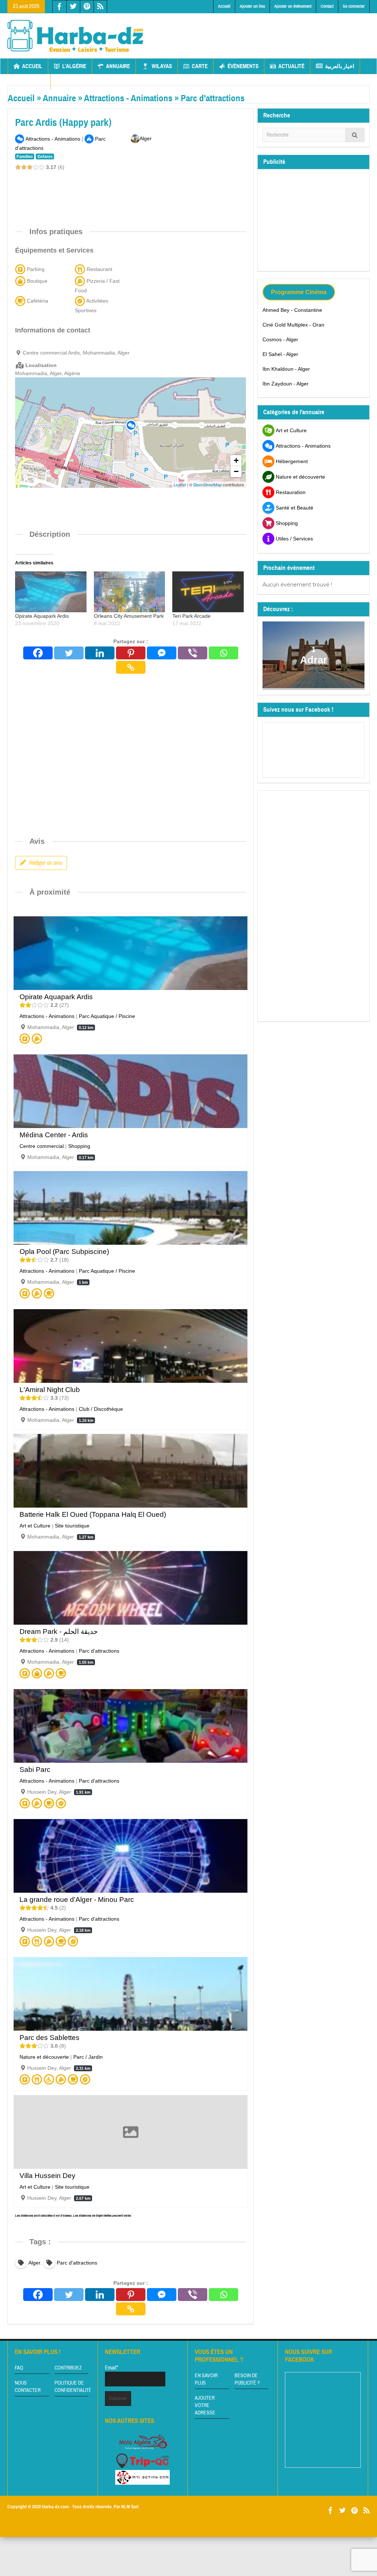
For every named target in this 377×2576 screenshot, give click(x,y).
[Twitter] (69, 653)
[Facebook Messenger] (162, 653)
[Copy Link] (131, 667)
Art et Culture (35, 1526)
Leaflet (180, 484)
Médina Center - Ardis (54, 1135)
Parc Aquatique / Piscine (107, 1016)
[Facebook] (38, 653)
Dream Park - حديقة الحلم (59, 1631)
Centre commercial (42, 1146)
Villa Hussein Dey (47, 2176)
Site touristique (72, 1526)
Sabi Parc (35, 1770)
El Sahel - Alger (280, 354)
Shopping (79, 1146)
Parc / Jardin (88, 2057)
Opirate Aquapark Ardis (42, 616)
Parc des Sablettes (50, 2038)
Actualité (291, 66)
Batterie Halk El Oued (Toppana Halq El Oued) (93, 1514)
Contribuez (68, 2368)
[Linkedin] (100, 653)
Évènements (243, 66)
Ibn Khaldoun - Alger (286, 369)
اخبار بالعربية (340, 66)
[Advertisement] (149, 191)
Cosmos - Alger (280, 339)
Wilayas (162, 66)
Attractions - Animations (128, 98)
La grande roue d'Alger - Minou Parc (77, 1900)
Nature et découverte (44, 2057)
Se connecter (354, 6)
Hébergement (292, 461)
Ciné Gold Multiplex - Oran (293, 325)
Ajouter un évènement (293, 6)
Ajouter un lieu (252, 6)
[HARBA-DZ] (75, 36)
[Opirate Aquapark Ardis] (51, 592)
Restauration (291, 492)
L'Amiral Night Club (50, 1390)
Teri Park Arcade (191, 616)
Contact (327, 6)
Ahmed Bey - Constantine (292, 310)
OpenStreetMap (207, 484)
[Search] (355, 135)
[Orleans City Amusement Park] (130, 592)
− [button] (236, 471)
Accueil (224, 6)
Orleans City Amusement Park (129, 616)
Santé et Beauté (295, 508)
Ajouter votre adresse (205, 2406)
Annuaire (118, 66)
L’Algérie (74, 66)
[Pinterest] (131, 653)
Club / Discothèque (101, 1409)
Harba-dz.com (55, 2507)
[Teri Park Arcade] (208, 592)
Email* (112, 2368)
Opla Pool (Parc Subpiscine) (64, 1252)
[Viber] (193, 653)
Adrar (313, 660)
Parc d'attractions (213, 98)
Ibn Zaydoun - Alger (286, 384)
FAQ (19, 2368)
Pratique (33, 82)
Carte (200, 66)
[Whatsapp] (223, 653)
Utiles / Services (294, 539)
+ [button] (236, 460)
